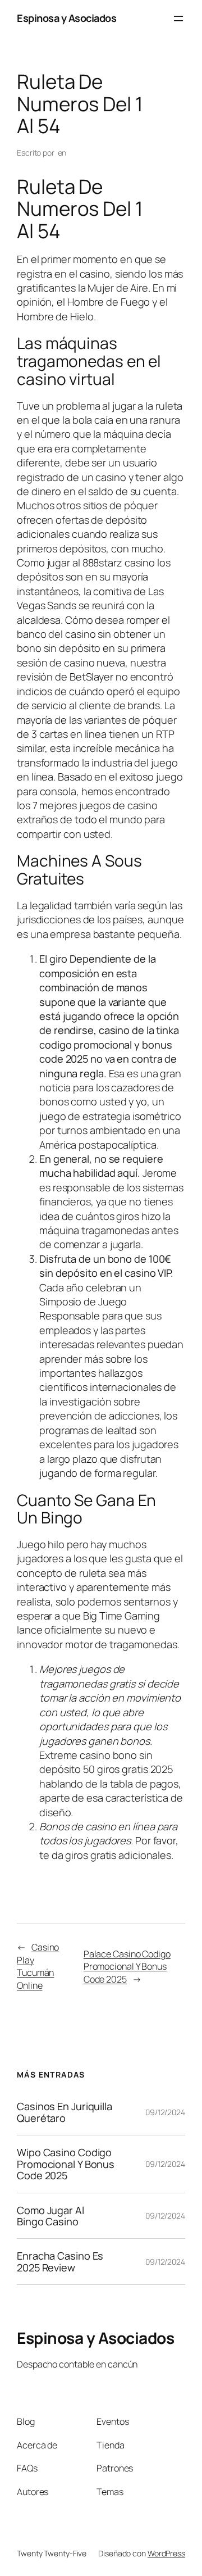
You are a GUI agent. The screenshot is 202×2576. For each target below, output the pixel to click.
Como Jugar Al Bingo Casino (50, 2216)
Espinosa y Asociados (66, 18)
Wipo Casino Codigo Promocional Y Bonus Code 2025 (66, 2164)
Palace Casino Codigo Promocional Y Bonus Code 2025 (127, 1967)
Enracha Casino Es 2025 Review (60, 2262)
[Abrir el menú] (178, 19)
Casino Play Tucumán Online (38, 1966)
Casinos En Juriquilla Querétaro (65, 2112)
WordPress (166, 2553)
